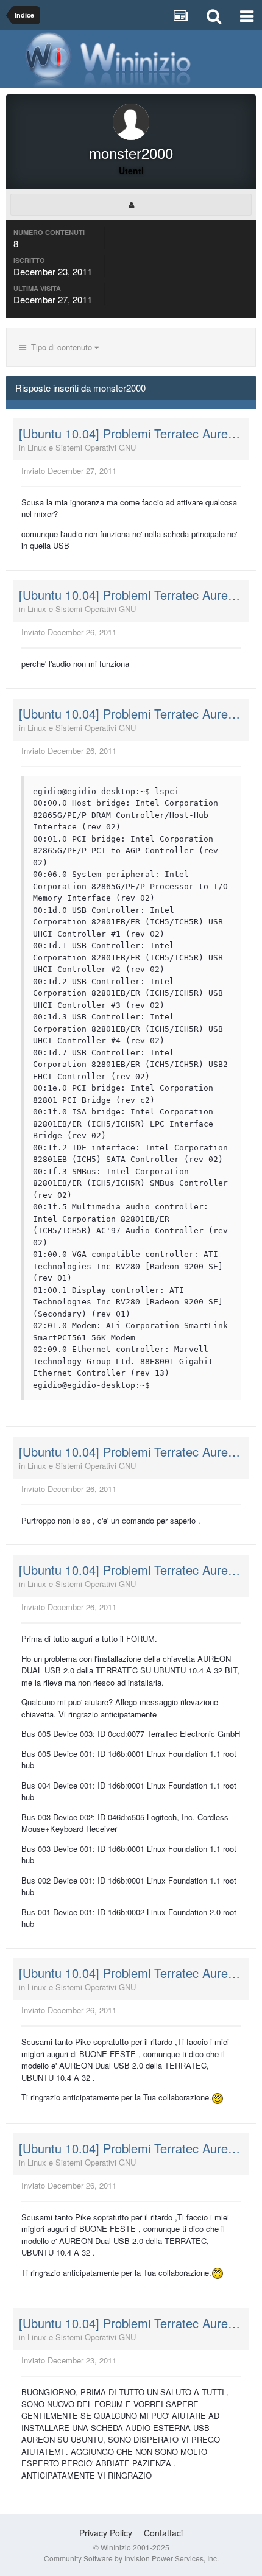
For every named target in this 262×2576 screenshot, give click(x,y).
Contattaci (163, 2533)
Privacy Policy (106, 2533)
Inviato (69, 470)
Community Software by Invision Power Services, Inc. (131, 2558)
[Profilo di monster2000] (131, 205)
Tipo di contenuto (60, 347)
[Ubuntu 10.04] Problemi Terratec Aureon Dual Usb (131, 434)
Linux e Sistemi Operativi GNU (82, 447)
